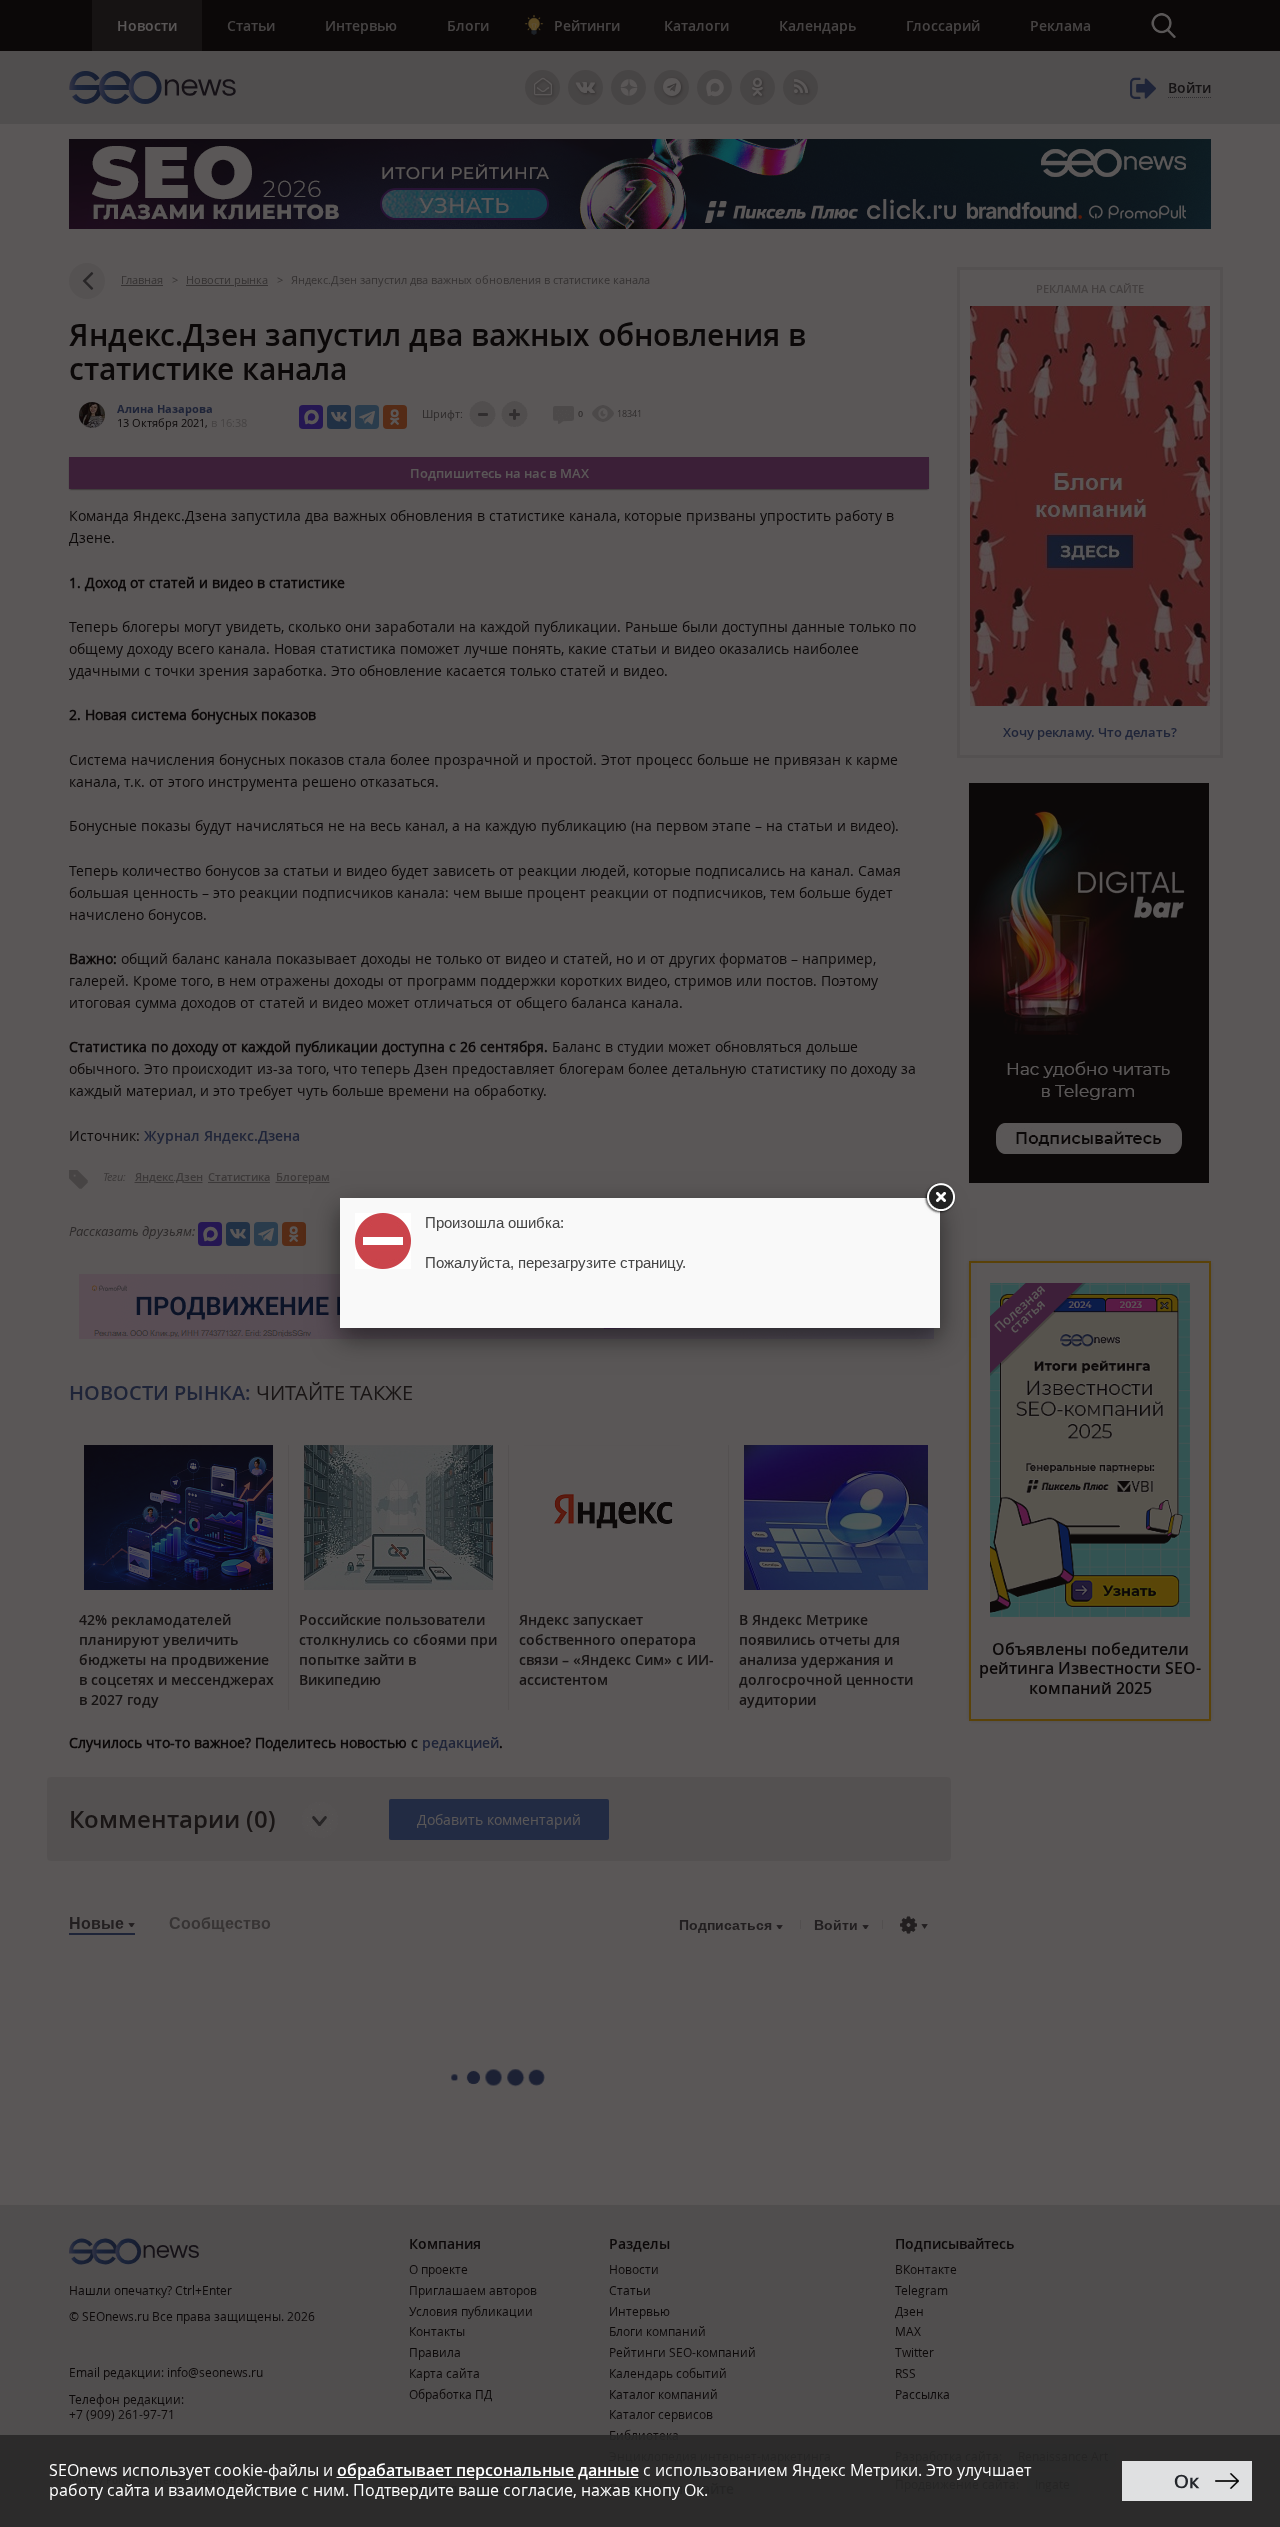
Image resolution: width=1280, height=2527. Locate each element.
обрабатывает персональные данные (488, 2470)
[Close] (940, 1198)
